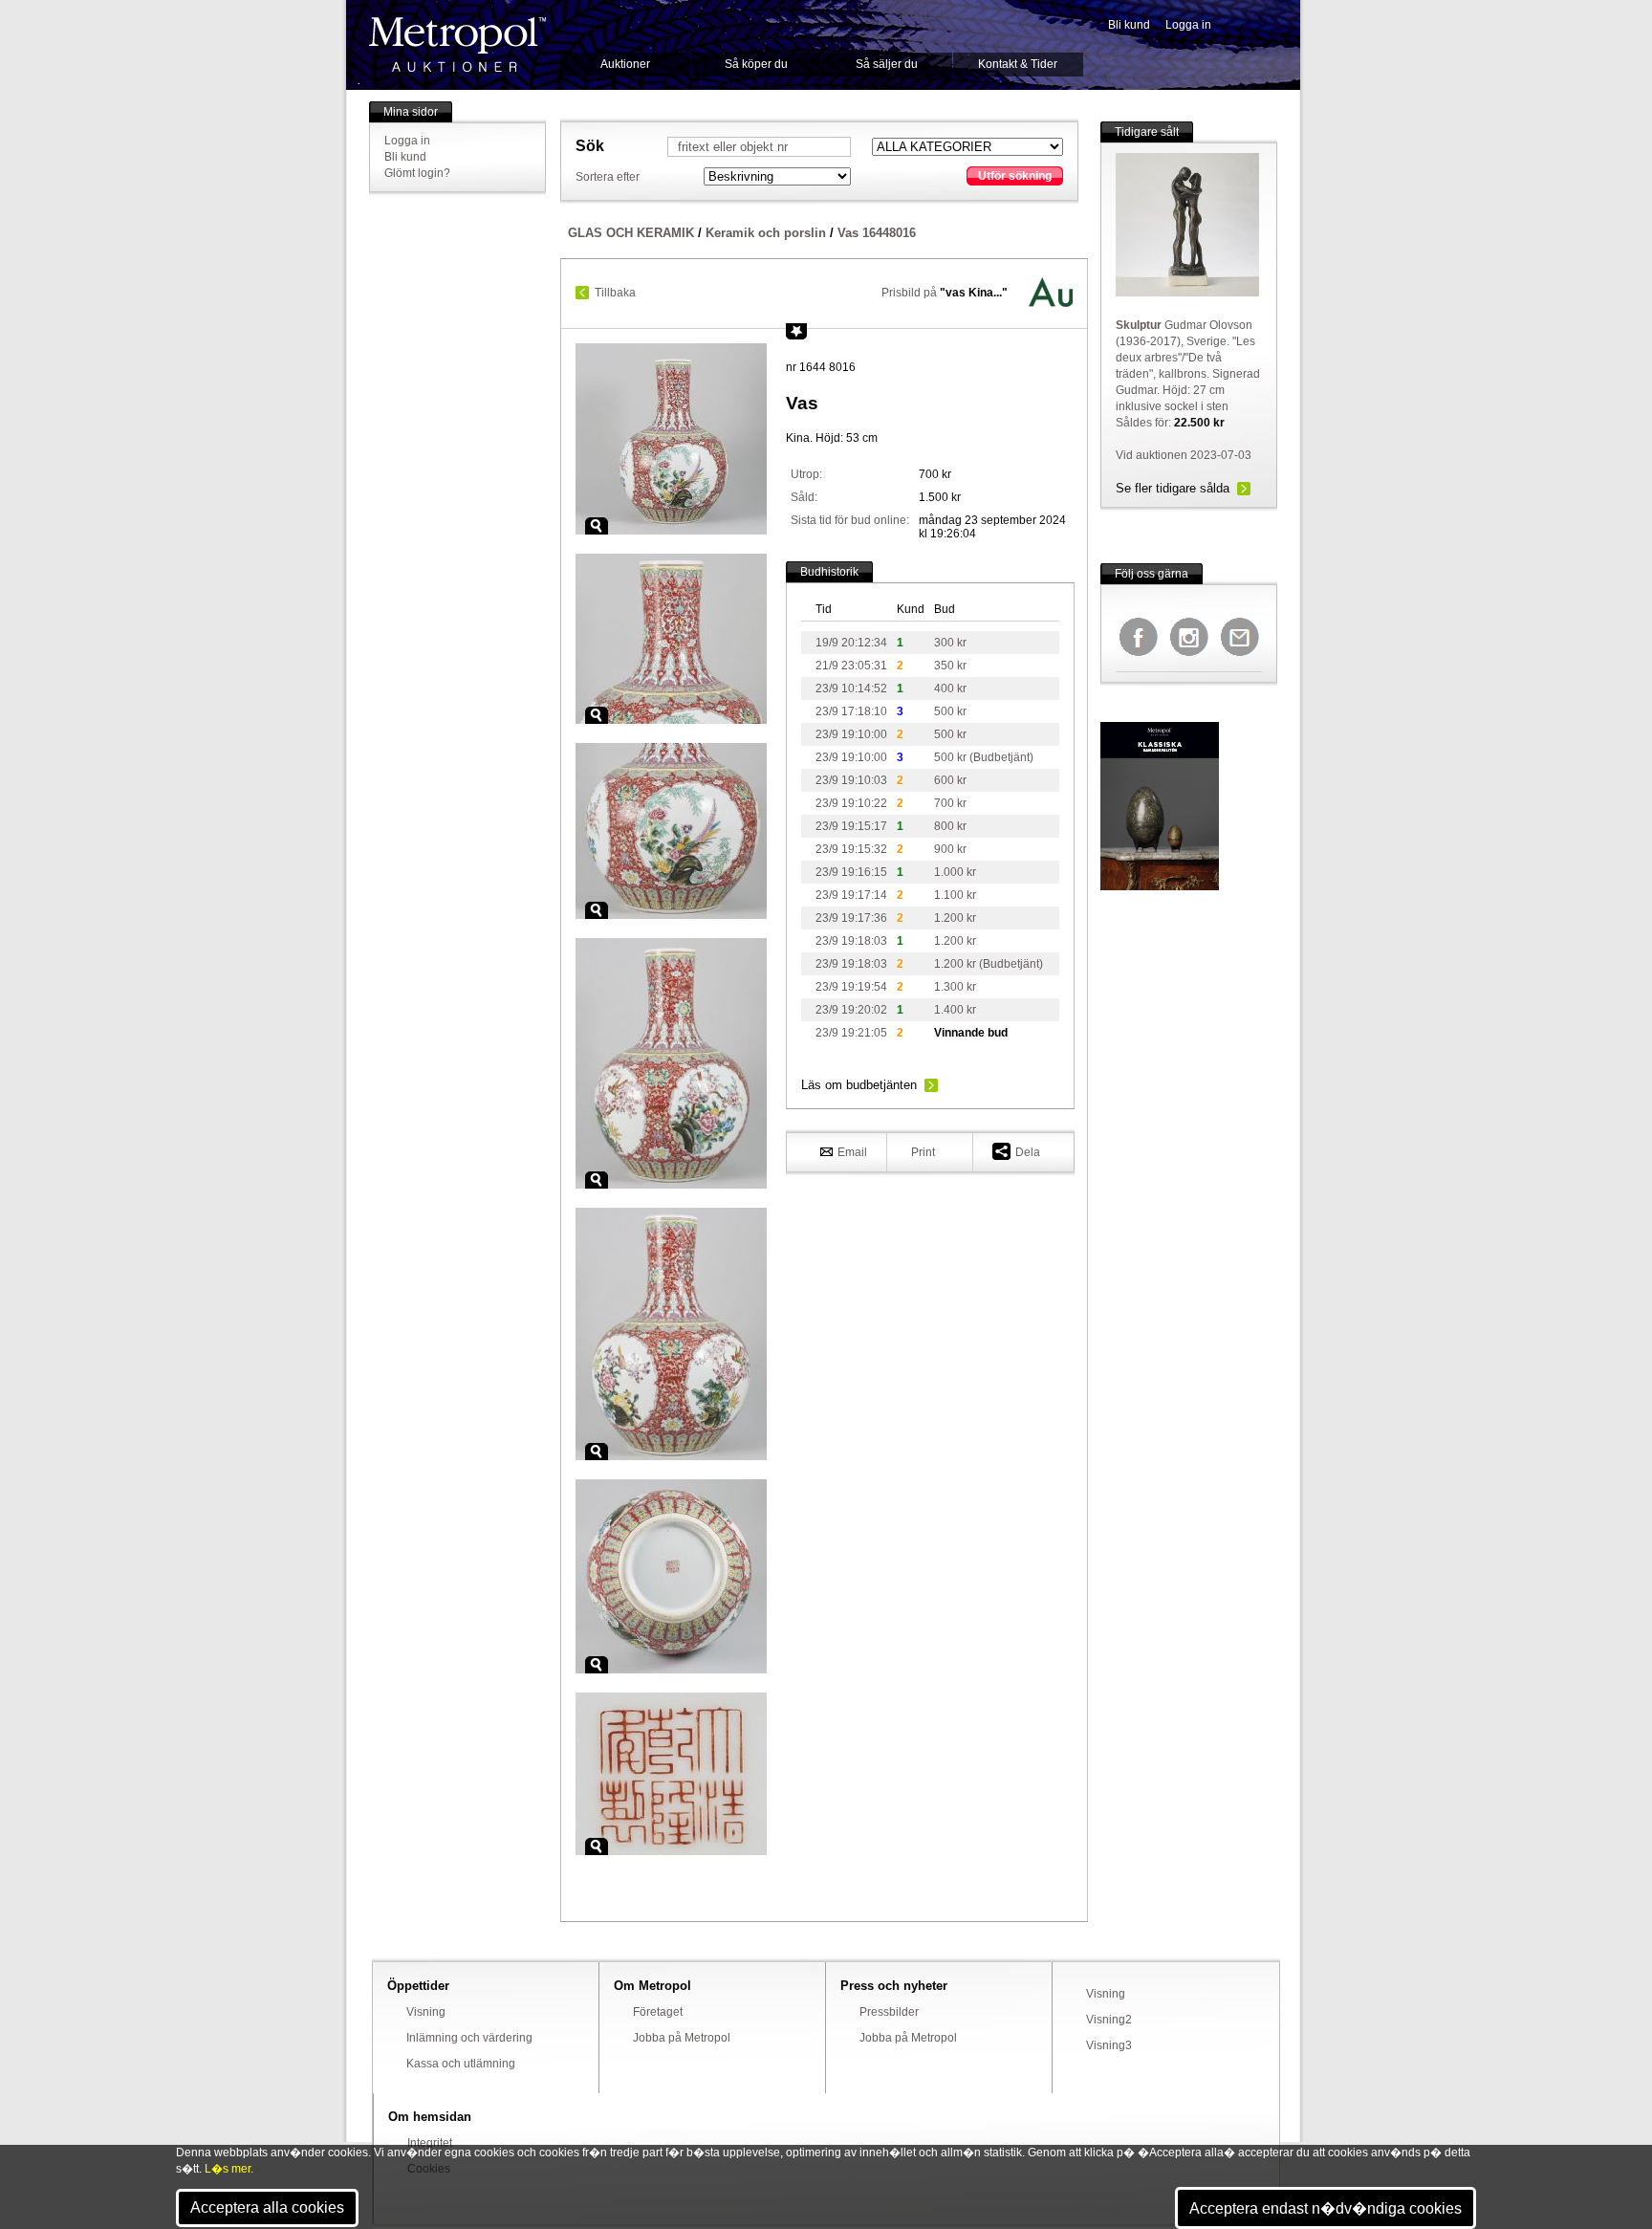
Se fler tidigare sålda (1173, 488)
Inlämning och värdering (469, 2038)
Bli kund (1129, 25)
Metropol (457, 44)
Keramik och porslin (766, 233)
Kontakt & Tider (1018, 64)
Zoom (597, 526)
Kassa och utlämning (461, 2064)
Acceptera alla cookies (267, 2207)
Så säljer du (887, 64)
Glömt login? (417, 173)
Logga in (1188, 25)
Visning (426, 2012)
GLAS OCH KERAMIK (631, 233)
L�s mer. (229, 2169)
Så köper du (756, 64)
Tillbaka (615, 293)
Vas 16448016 (877, 233)
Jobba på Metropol (682, 2038)
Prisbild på (945, 293)
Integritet (430, 2143)
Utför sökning (1015, 176)
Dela (1028, 1152)
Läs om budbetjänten (859, 1085)
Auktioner (625, 64)
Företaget (658, 2012)
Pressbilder (889, 2012)
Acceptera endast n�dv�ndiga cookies (1326, 2208)
